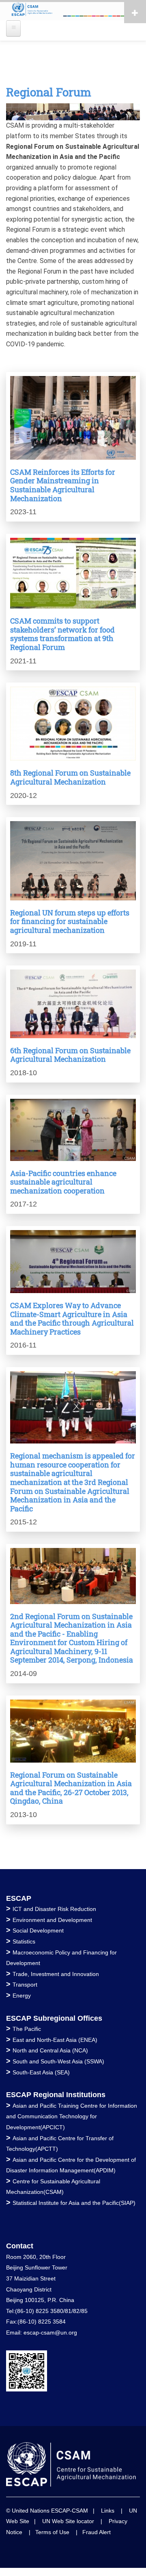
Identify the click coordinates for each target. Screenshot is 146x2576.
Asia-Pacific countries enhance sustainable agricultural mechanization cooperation (63, 1182)
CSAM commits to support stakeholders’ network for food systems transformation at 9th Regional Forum (62, 634)
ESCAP (19, 1898)
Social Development (38, 1930)
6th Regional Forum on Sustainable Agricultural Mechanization (70, 1055)
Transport (25, 1985)
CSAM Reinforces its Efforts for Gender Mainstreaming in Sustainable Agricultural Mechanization (63, 485)
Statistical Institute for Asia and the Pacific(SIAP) (74, 2203)
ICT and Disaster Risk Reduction (54, 1909)
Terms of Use (52, 2532)
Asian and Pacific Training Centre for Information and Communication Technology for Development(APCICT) (72, 2116)
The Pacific (27, 2029)
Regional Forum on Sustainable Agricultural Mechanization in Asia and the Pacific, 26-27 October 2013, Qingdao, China (71, 1788)
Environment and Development (52, 1920)
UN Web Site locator (68, 2521)
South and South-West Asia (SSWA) (58, 2061)
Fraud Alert (97, 2532)
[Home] (73, 10)
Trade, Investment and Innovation (56, 1974)
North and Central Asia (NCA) (50, 2050)
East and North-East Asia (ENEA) (55, 2040)
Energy (22, 1996)
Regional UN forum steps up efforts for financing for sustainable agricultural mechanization (70, 921)
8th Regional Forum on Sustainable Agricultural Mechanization (70, 777)
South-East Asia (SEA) (41, 2072)
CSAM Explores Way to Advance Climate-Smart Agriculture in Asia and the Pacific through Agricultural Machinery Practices (72, 1318)
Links (108, 2511)
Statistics (24, 1941)
